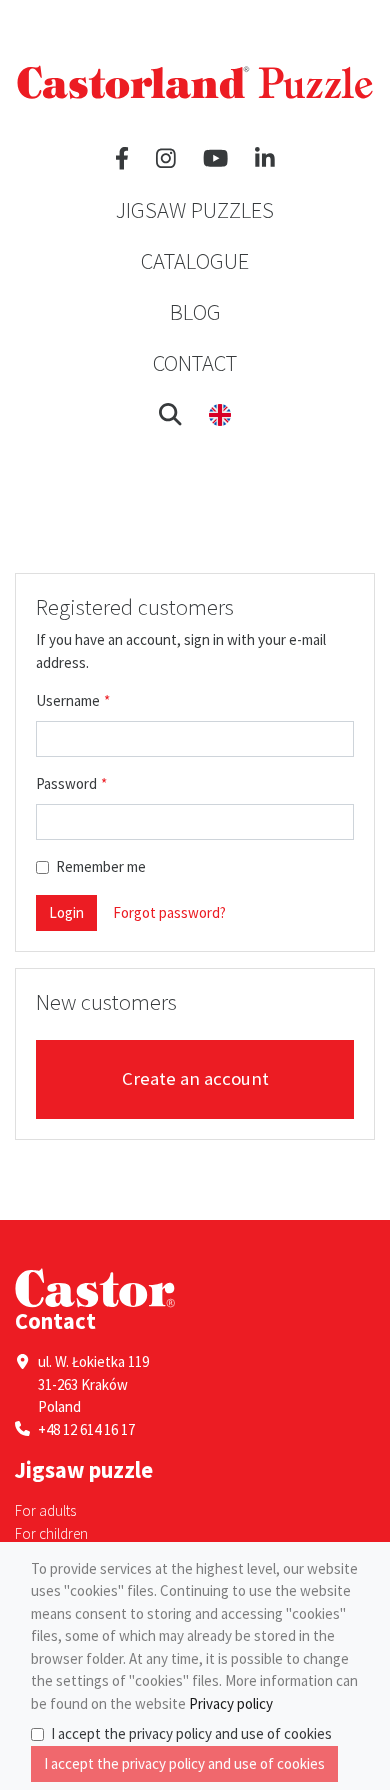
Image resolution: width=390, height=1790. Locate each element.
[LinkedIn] (265, 159)
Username (68, 700)
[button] (170, 414)
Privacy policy (231, 1703)
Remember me (101, 866)
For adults (45, 1510)
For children (51, 1533)
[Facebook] (122, 159)
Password (66, 783)
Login (66, 912)
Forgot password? (169, 912)
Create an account (195, 1078)
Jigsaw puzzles (195, 210)
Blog (195, 312)
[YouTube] (215, 159)
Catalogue (195, 261)
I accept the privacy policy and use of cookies (191, 1733)
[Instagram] (166, 159)
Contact (195, 363)
